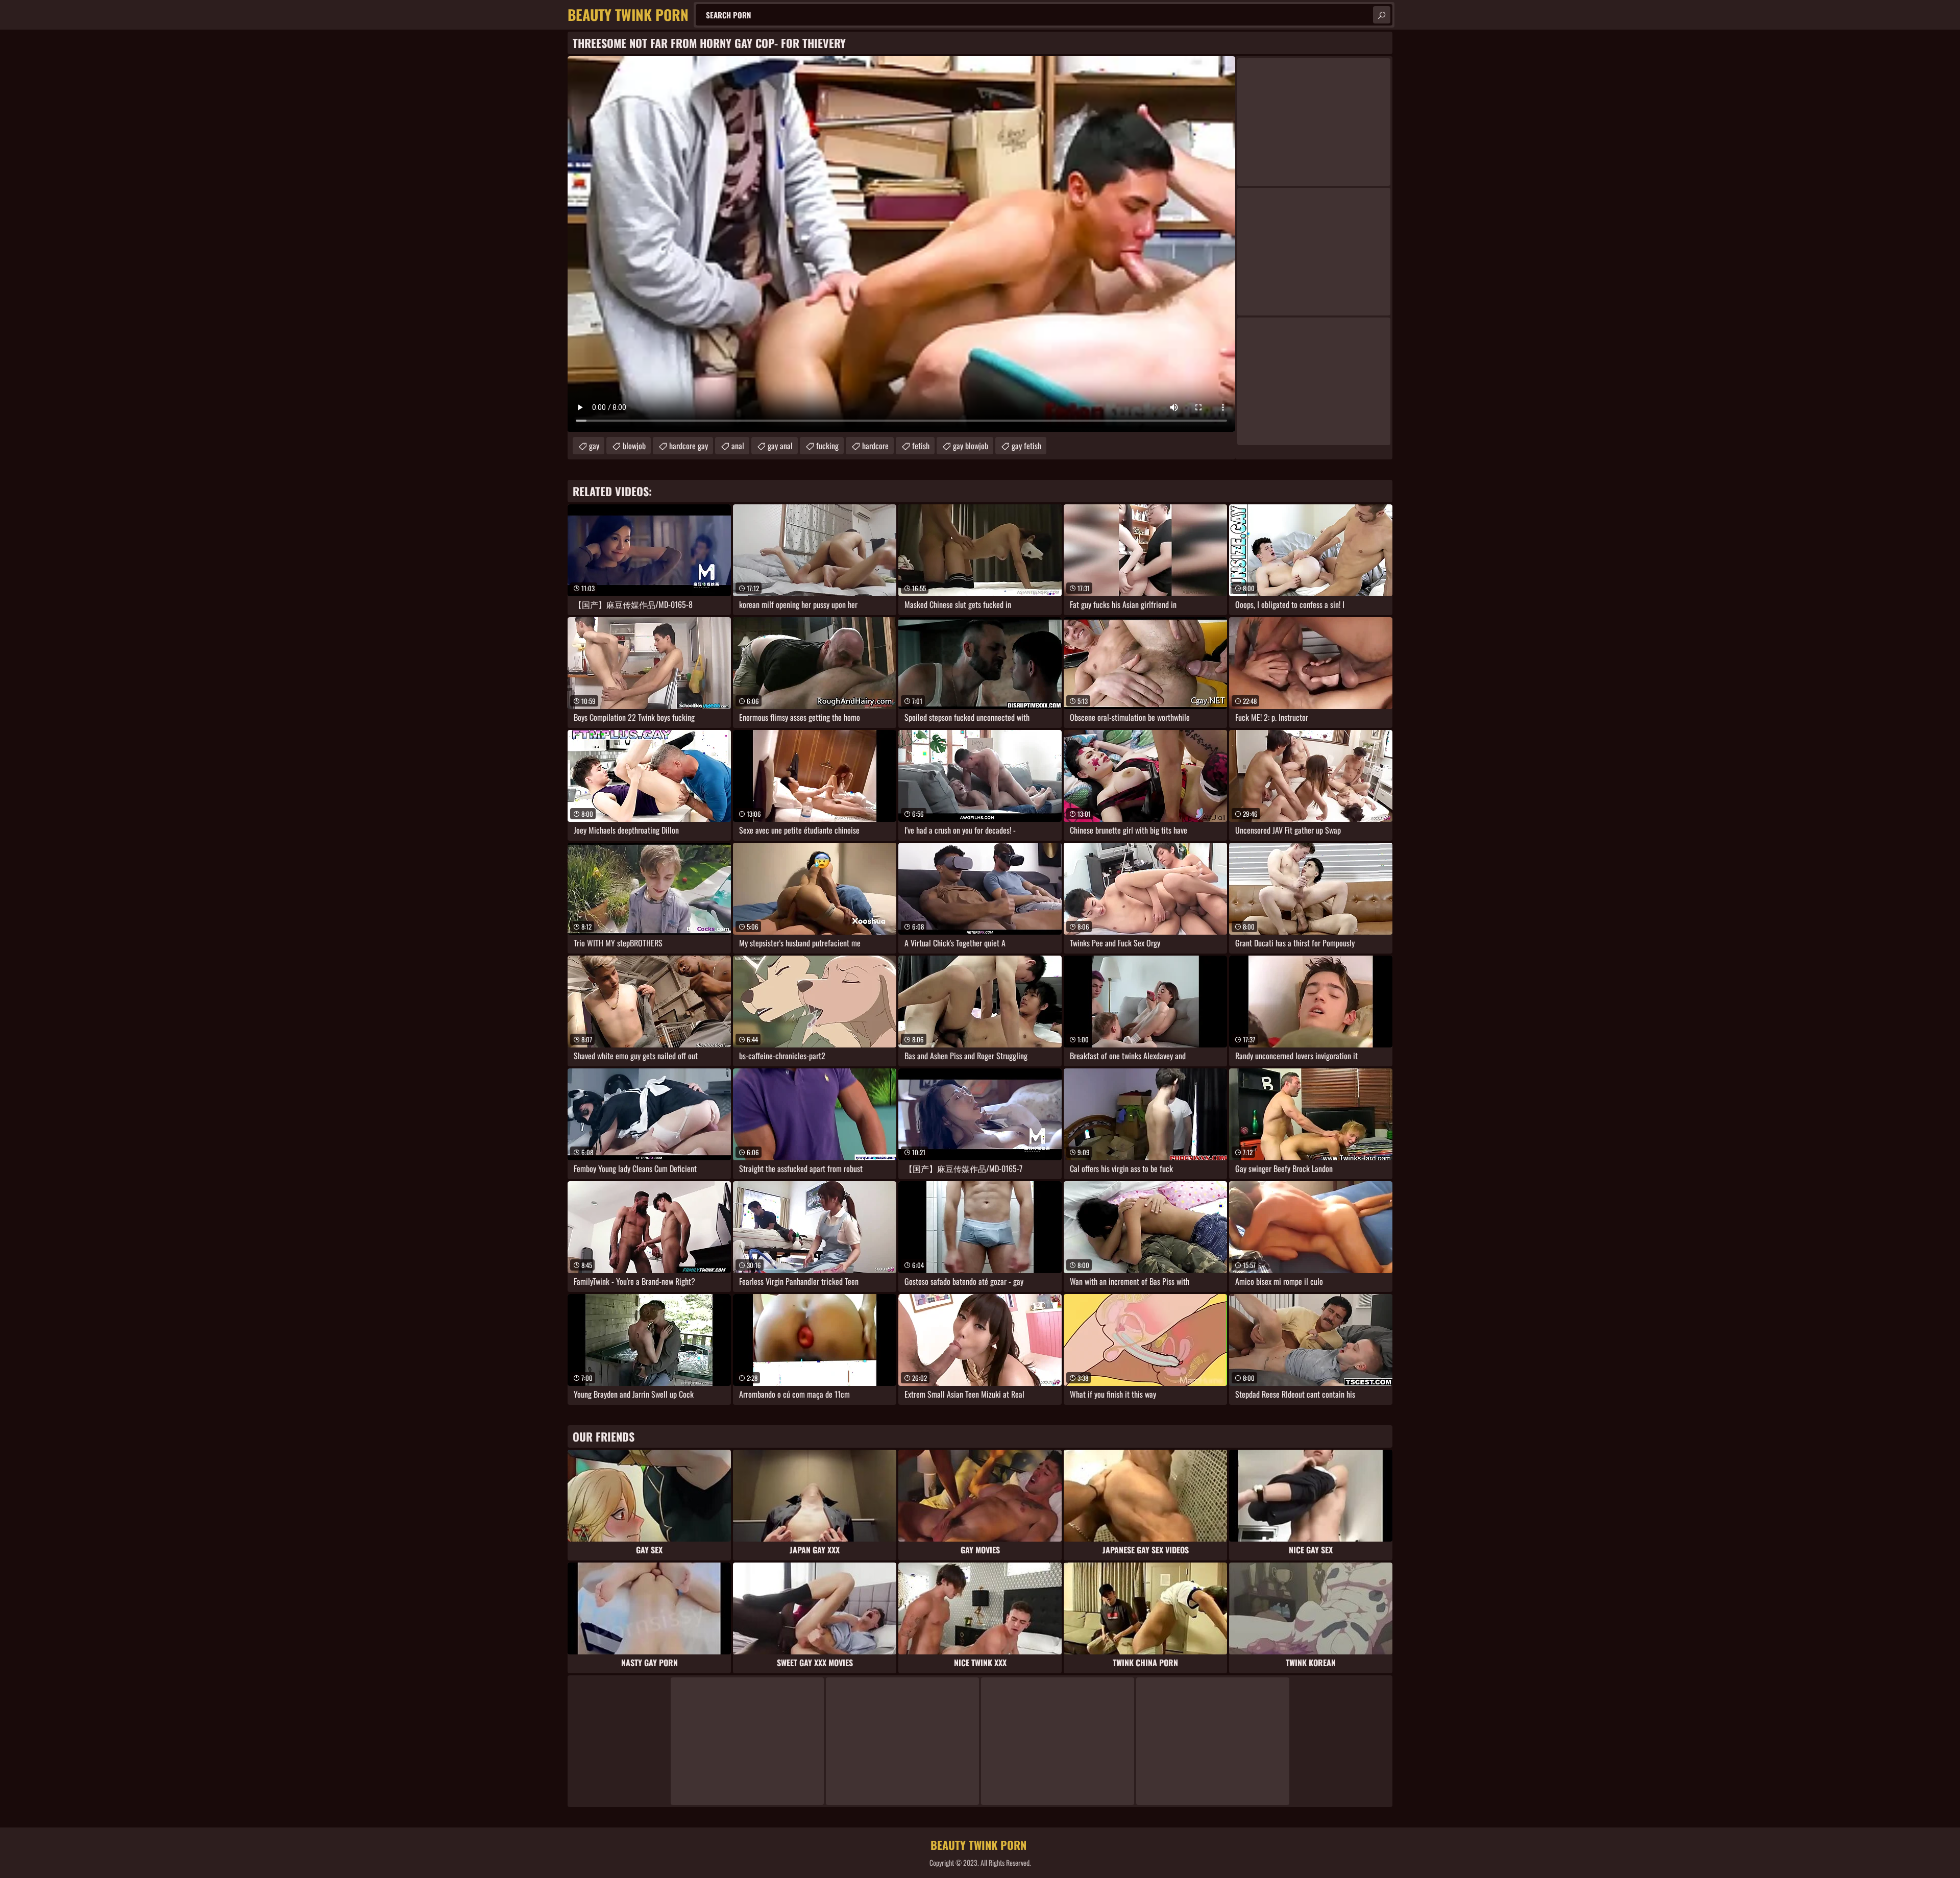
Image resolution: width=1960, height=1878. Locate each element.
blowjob (634, 446)
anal (738, 446)
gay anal (780, 446)
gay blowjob (971, 446)
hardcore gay (689, 446)
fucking (827, 446)
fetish (921, 446)
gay (594, 446)
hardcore (875, 446)
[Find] (1382, 15)
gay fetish (1026, 446)
